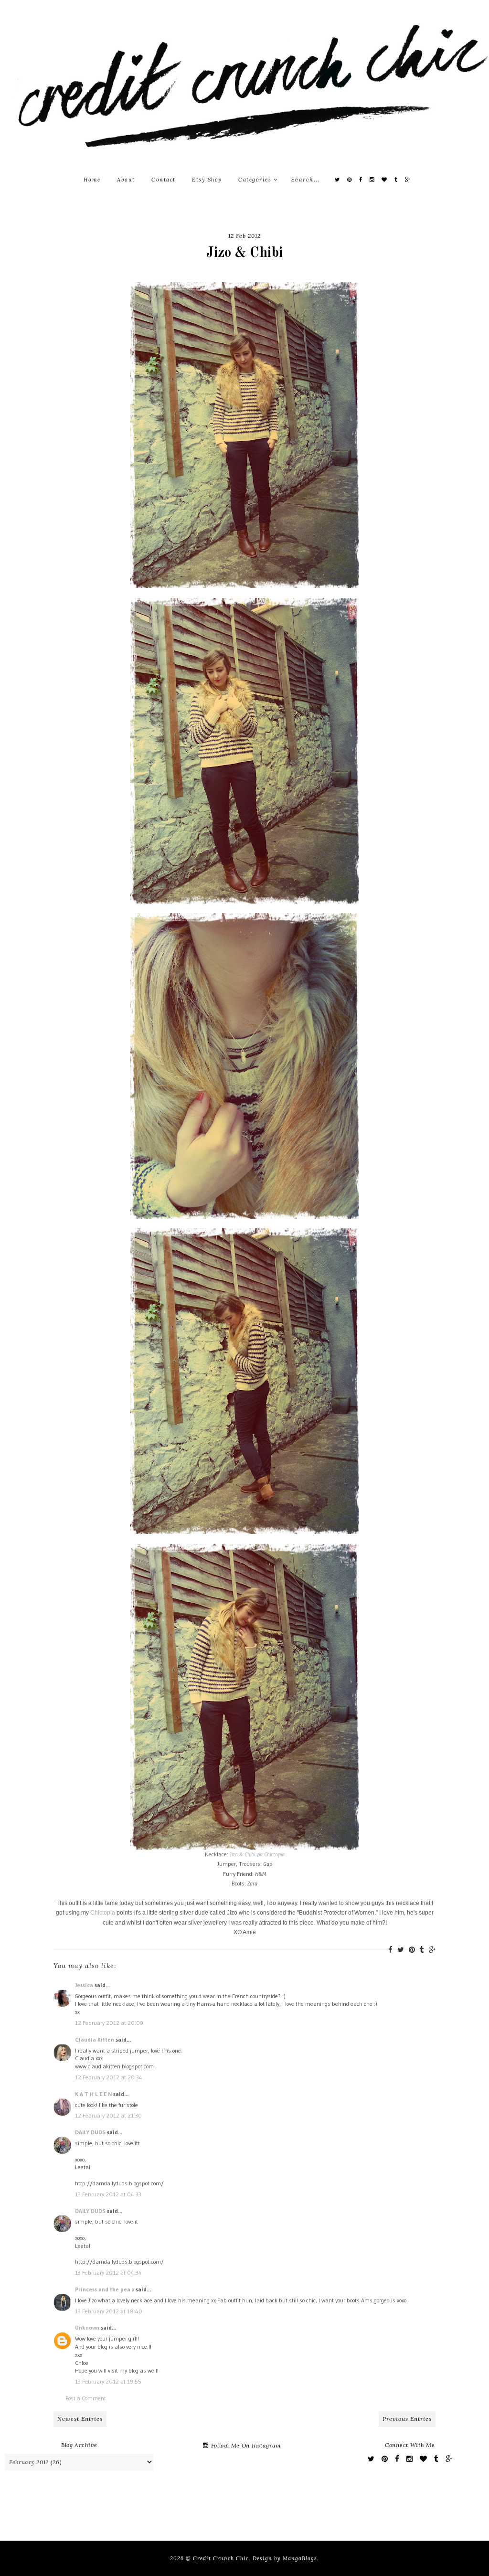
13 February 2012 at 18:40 (109, 2311)
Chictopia (103, 1913)
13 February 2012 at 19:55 (108, 2381)
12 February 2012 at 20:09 (109, 2023)
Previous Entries (407, 2419)
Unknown (87, 2327)
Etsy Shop (207, 180)
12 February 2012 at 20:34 (109, 2077)
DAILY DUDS (90, 2132)
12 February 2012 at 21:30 (108, 2115)
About (126, 180)
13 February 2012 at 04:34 (108, 2273)
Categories (256, 180)
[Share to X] (401, 1950)
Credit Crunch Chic (221, 2558)
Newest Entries (80, 2419)
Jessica (84, 1985)
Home (92, 180)
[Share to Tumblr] (422, 1950)
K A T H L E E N (94, 2094)
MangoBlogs (300, 2558)
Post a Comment (86, 2398)
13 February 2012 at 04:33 (108, 2194)
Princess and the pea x (105, 2289)
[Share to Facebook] (390, 1950)
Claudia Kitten (95, 2039)
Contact (164, 180)
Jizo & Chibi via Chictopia (257, 1854)
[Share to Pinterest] (412, 1950)
